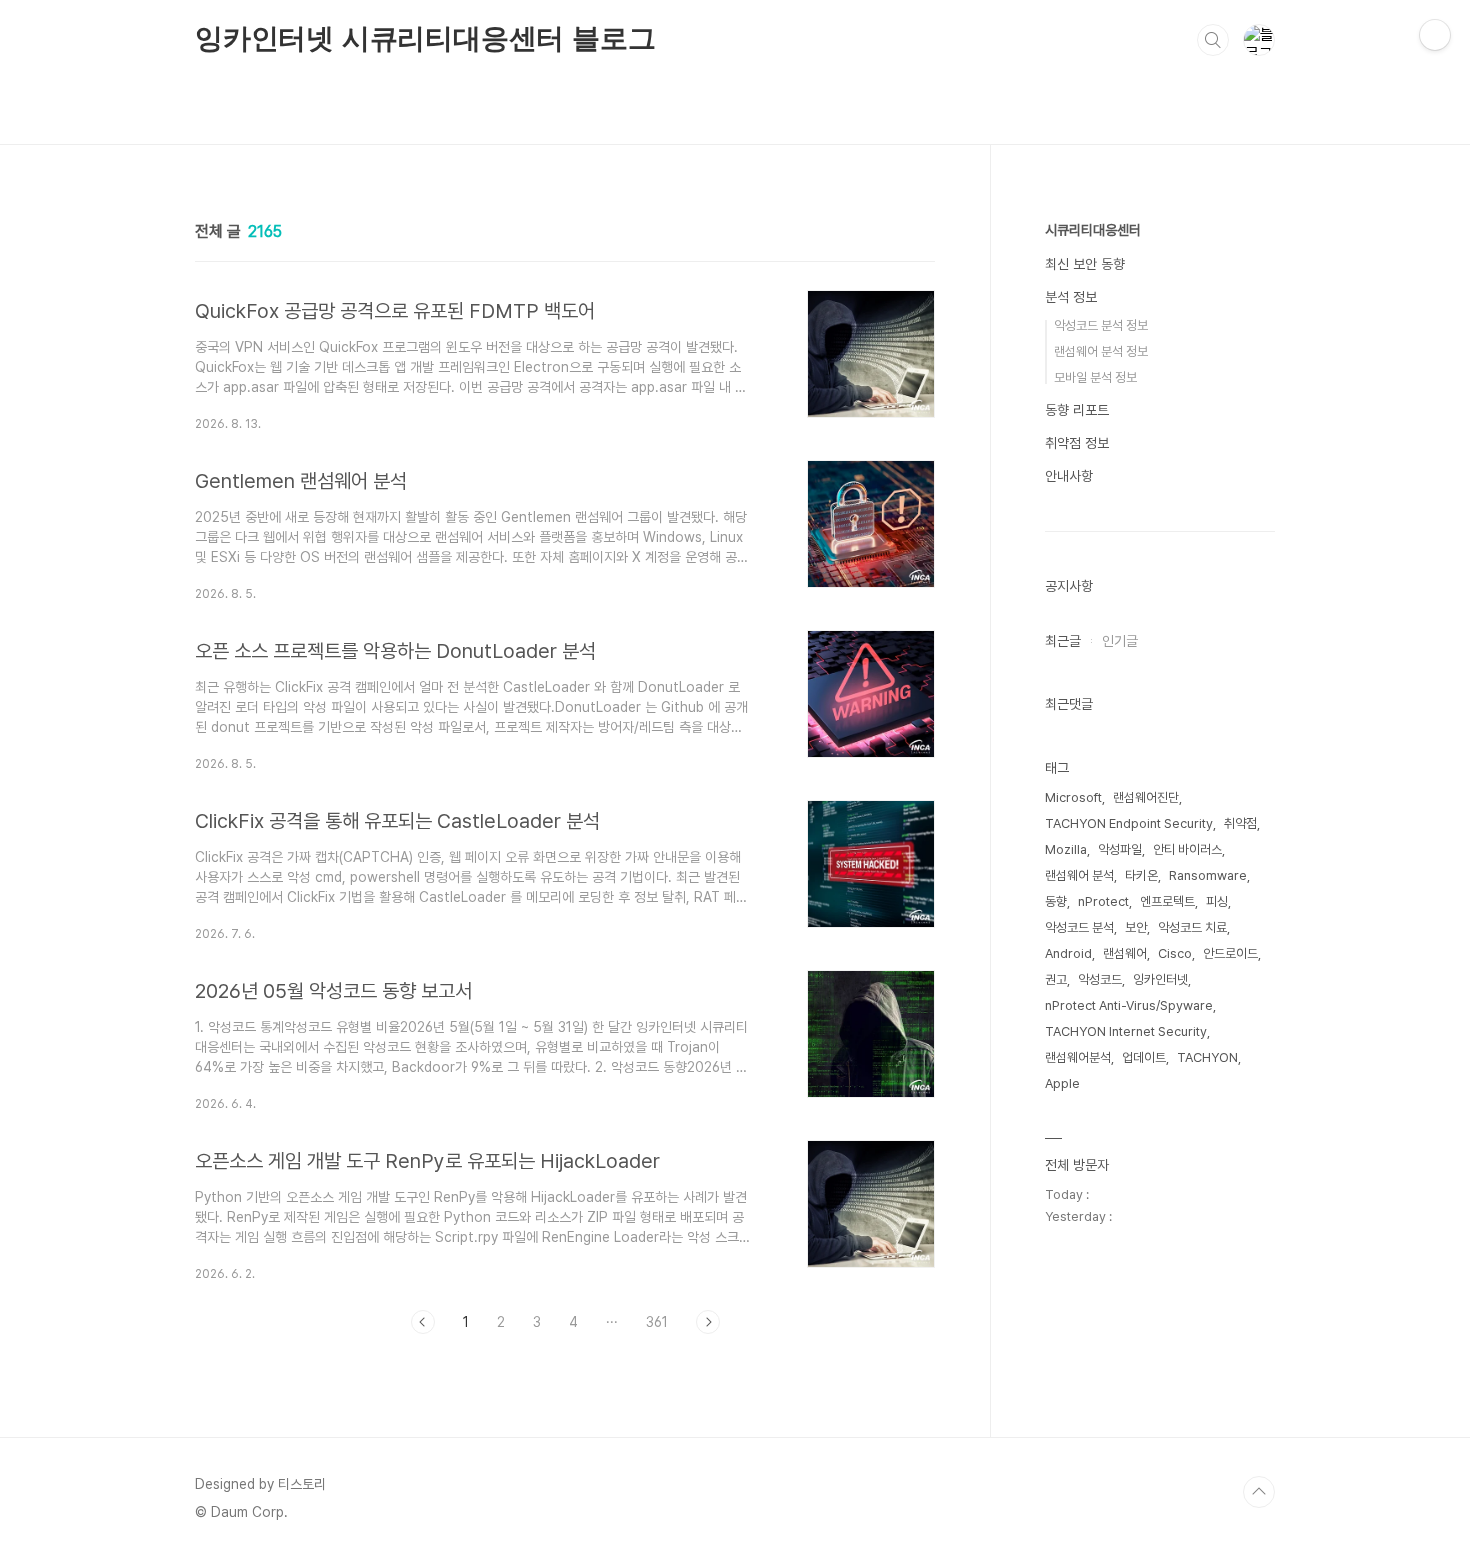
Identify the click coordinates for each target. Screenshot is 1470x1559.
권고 (1056, 979)
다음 (708, 1322)
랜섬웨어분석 (1078, 1057)
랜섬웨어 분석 (1079, 875)
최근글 (1063, 641)
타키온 (1141, 875)
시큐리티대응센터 (1093, 230)
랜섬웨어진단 (1146, 797)
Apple (1062, 1083)
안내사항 (1069, 476)
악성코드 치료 (1192, 927)
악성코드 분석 (1079, 927)
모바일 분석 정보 (1095, 377)
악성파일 (1120, 849)
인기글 (1120, 641)
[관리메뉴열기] (1435, 35)
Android (1068, 953)
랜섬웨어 (1125, 953)
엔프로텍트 (1167, 901)
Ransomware (1208, 875)
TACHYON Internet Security (1126, 1031)
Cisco (1175, 953)
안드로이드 (1230, 953)
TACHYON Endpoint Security (1129, 823)
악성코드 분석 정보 (1101, 325)
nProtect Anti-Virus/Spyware (1129, 1005)
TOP (1259, 1492)
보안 (1136, 927)
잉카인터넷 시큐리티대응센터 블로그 (425, 38)
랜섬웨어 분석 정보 (1101, 351)
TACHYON (1207, 1057)
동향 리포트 (1077, 410)
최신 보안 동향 (1085, 264)
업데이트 (1144, 1057)
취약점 (1240, 823)
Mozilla (1066, 849)
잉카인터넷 (1160, 979)
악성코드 (1100, 979)
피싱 (1217, 901)
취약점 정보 (1077, 443)
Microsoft (1073, 797)
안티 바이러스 (1187, 849)
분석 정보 (1071, 297)
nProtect (1103, 901)
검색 (1213, 40)
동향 (1056, 901)
